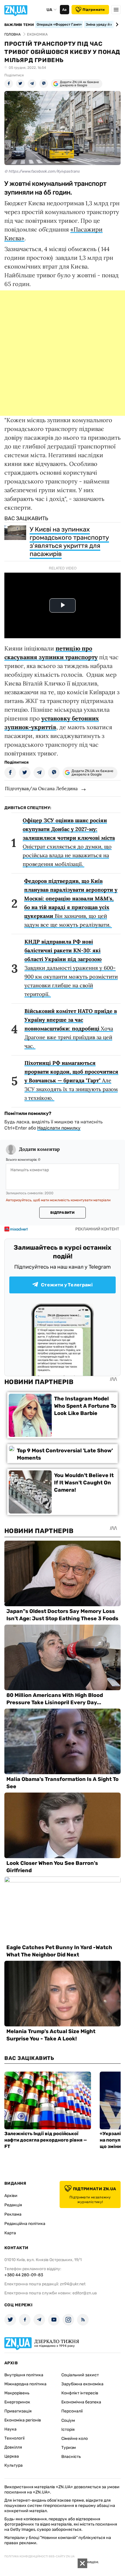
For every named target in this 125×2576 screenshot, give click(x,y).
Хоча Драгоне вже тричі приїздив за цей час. (71, 1029)
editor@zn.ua (85, 2293)
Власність (71, 2457)
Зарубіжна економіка (82, 2384)
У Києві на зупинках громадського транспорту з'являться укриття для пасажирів (69, 542)
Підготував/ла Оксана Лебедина (41, 788)
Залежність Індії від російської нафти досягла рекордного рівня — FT (46, 2140)
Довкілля (13, 2447)
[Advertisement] (63, 353)
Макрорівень (17, 2393)
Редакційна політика (25, 2224)
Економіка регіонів (23, 2420)
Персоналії (72, 2411)
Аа (64, 10)
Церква (12, 2456)
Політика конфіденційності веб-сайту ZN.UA (40, 2556)
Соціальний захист (80, 2375)
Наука (10, 2429)
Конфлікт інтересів (80, 2393)
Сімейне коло (75, 2439)
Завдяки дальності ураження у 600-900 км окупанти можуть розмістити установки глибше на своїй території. (71, 968)
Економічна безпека (81, 2402)
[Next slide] (116, 24)
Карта (10, 2233)
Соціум (68, 2420)
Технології (14, 2438)
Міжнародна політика (25, 2384)
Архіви (11, 2196)
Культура (14, 2465)
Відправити (62, 1213)
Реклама (13, 2214)
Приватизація (18, 2411)
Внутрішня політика (24, 2375)
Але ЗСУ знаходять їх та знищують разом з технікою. (71, 1080)
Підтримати (94, 10)
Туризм (69, 2448)
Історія (68, 2429)
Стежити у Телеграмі (67, 1285)
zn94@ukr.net (73, 2284)
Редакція (13, 2205)
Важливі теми (19, 25)
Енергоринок (17, 2402)
